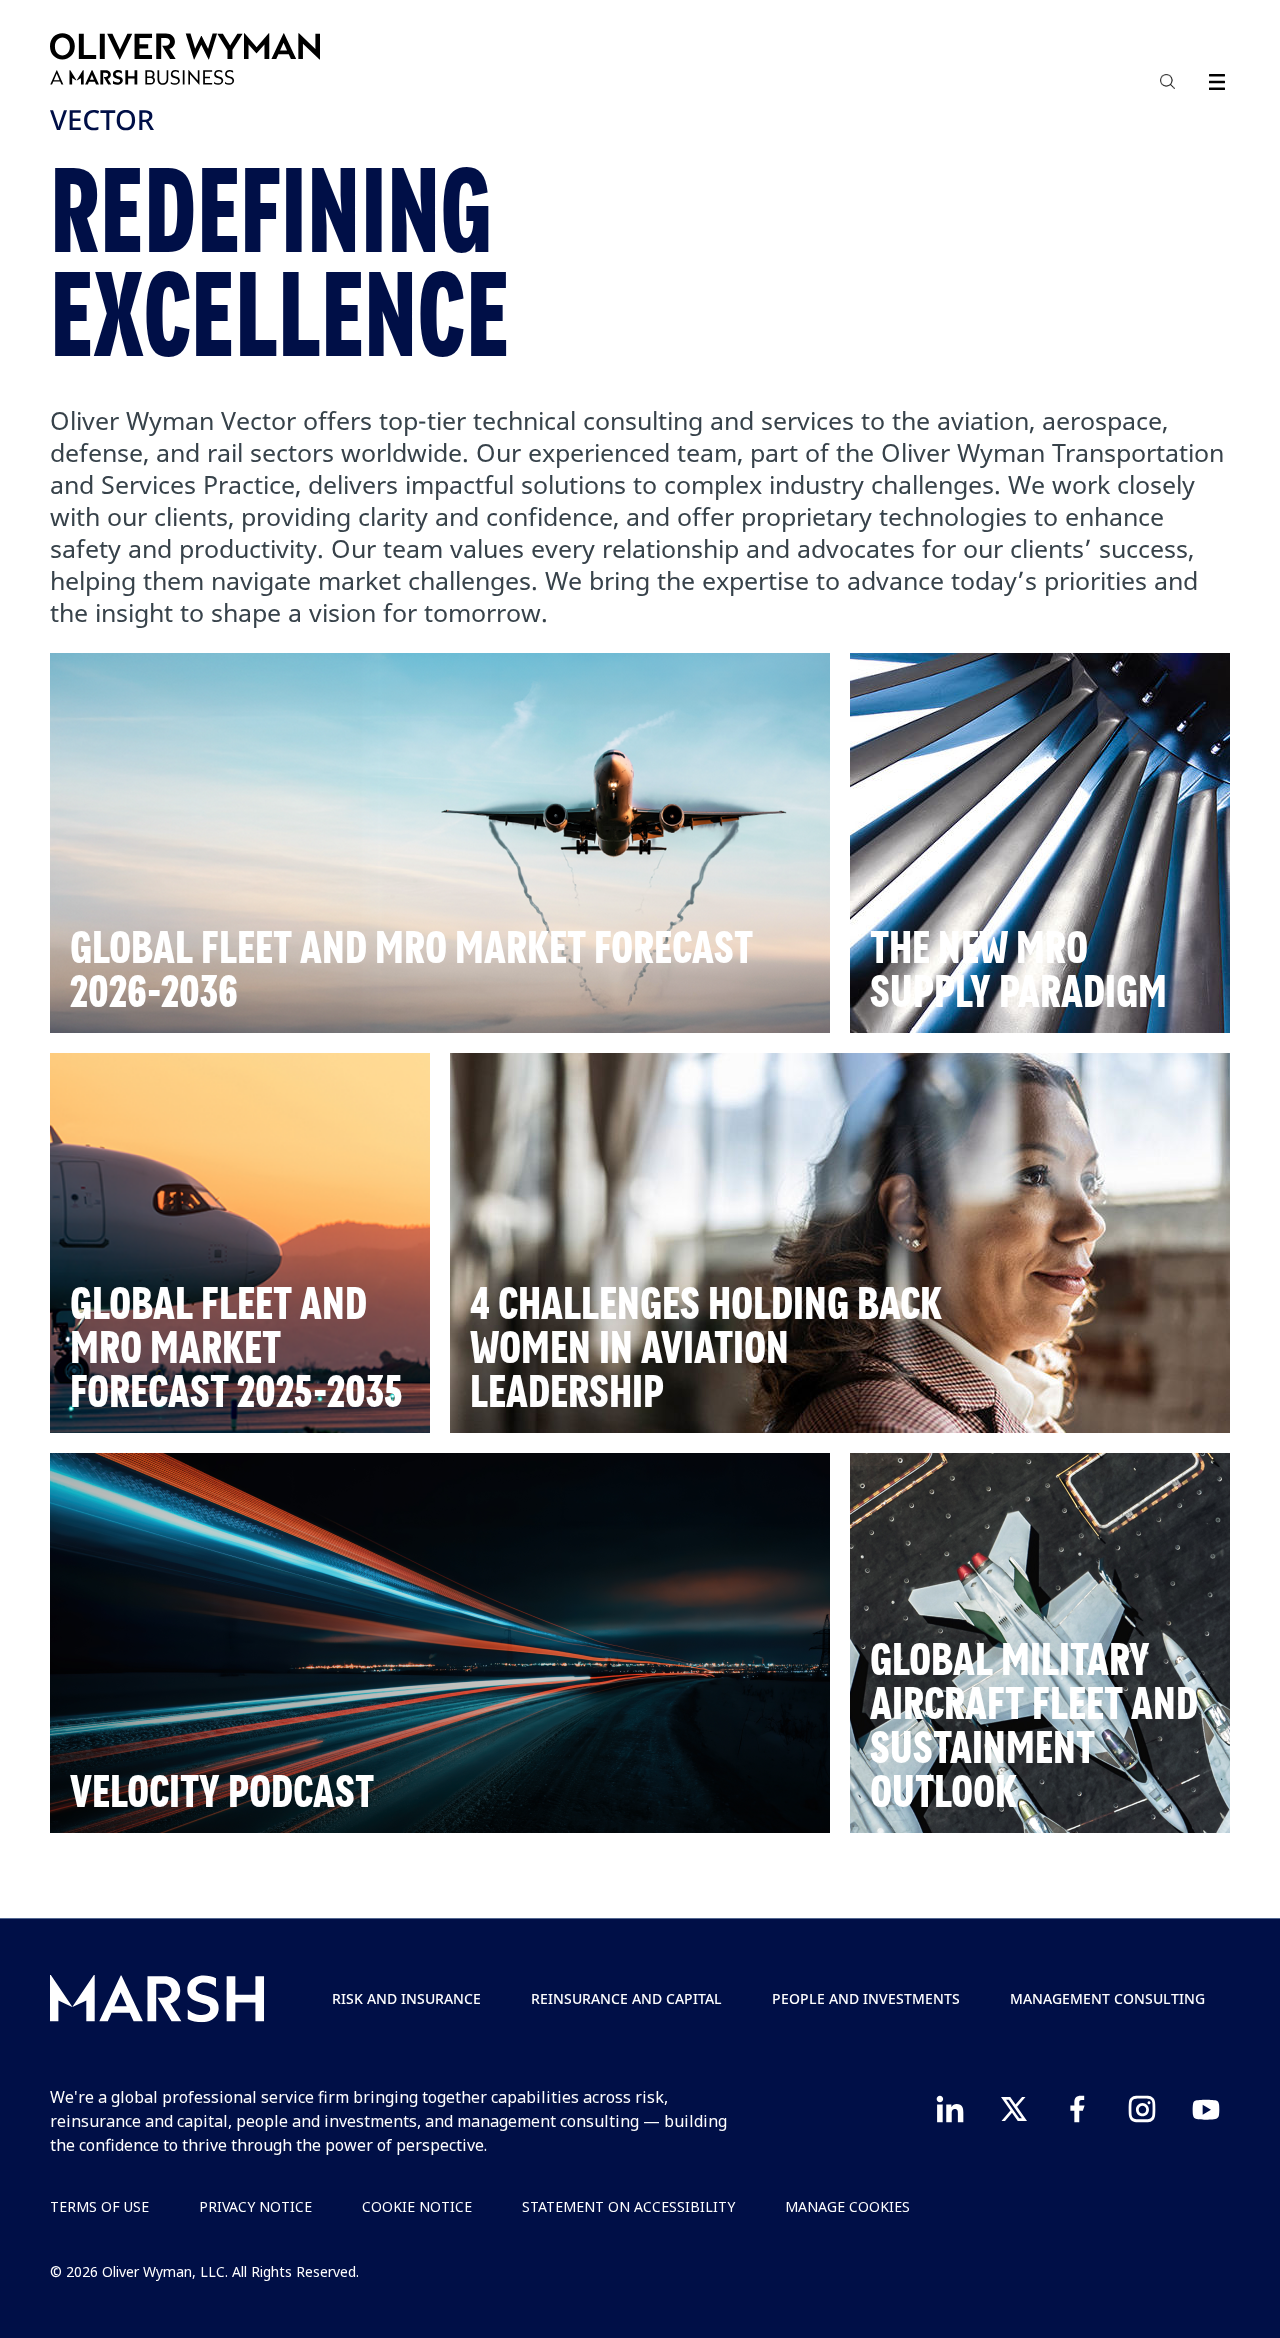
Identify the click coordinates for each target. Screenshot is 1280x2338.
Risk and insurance (406, 1998)
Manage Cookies (847, 2206)
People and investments (866, 1998)
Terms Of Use (99, 2206)
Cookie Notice (417, 2206)
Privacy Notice (255, 2206)
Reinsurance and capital (626, 1998)
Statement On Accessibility (628, 2206)
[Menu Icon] (1212, 78)
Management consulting (1107, 1998)
